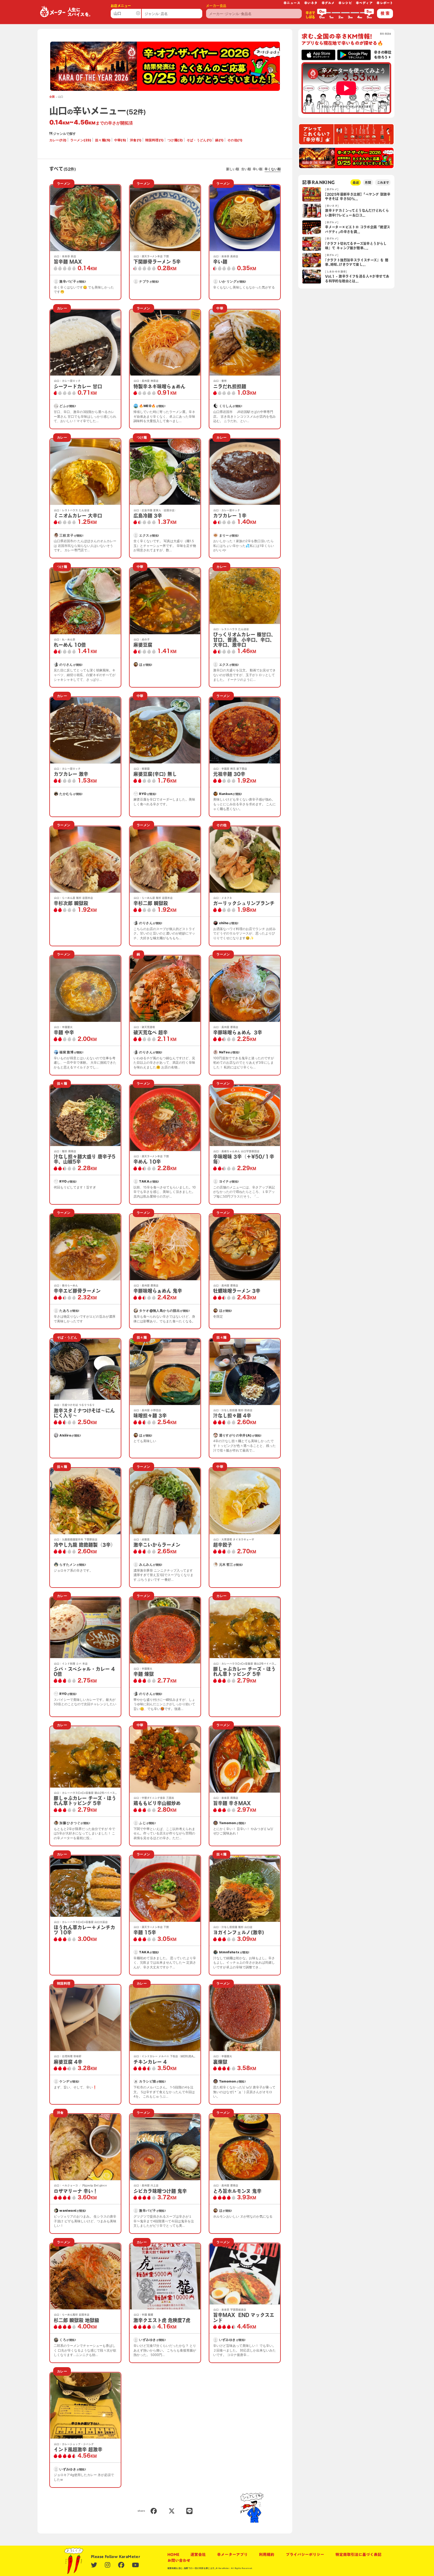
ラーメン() (81, 140)
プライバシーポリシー (305, 2554)
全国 (52, 97)
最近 (356, 182)
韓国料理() (155, 140)
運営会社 (198, 2554)
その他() (235, 140)
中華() (120, 140)
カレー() (58, 140)
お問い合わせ (179, 2560)
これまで (383, 182)
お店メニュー (121, 6)
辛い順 (258, 169)
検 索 (385, 13)
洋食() (136, 140)
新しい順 (233, 169)
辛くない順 (273, 169)
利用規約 (267, 2554)
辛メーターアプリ (232, 2554)
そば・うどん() (199, 140)
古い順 (246, 169)
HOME (173, 2554)
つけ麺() (175, 140)
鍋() (220, 140)
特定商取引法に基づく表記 (358, 2554)
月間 (368, 182)
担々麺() (103, 140)
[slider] (322, 13)
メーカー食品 (216, 6)
